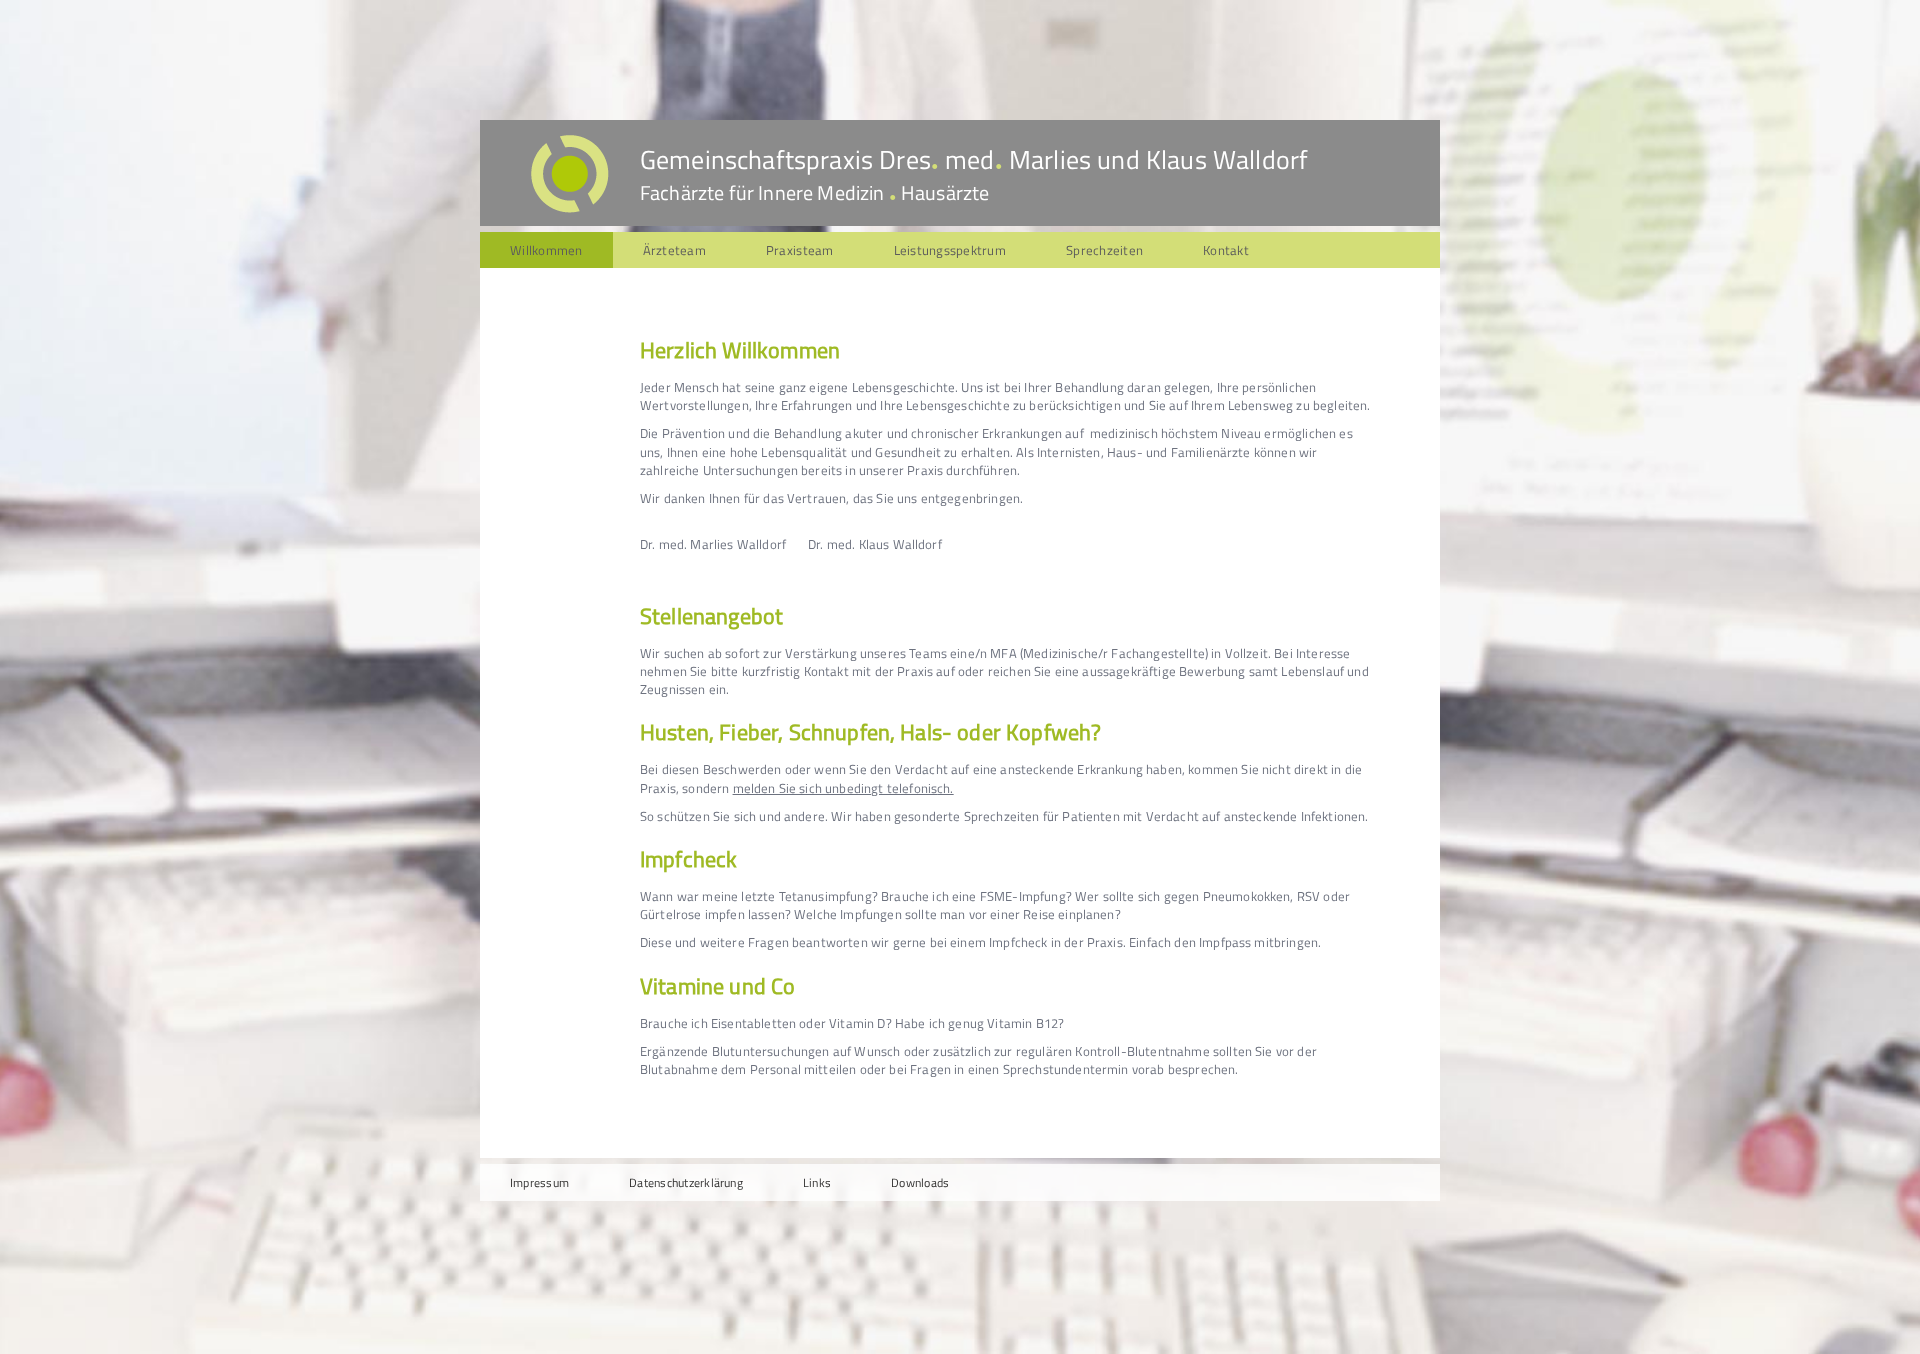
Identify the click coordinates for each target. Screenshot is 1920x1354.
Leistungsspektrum (950, 250)
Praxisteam (800, 250)
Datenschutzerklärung (686, 1182)
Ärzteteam (674, 250)
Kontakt (1226, 250)
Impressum (539, 1182)
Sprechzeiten (1104, 250)
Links (817, 1182)
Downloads (920, 1182)
